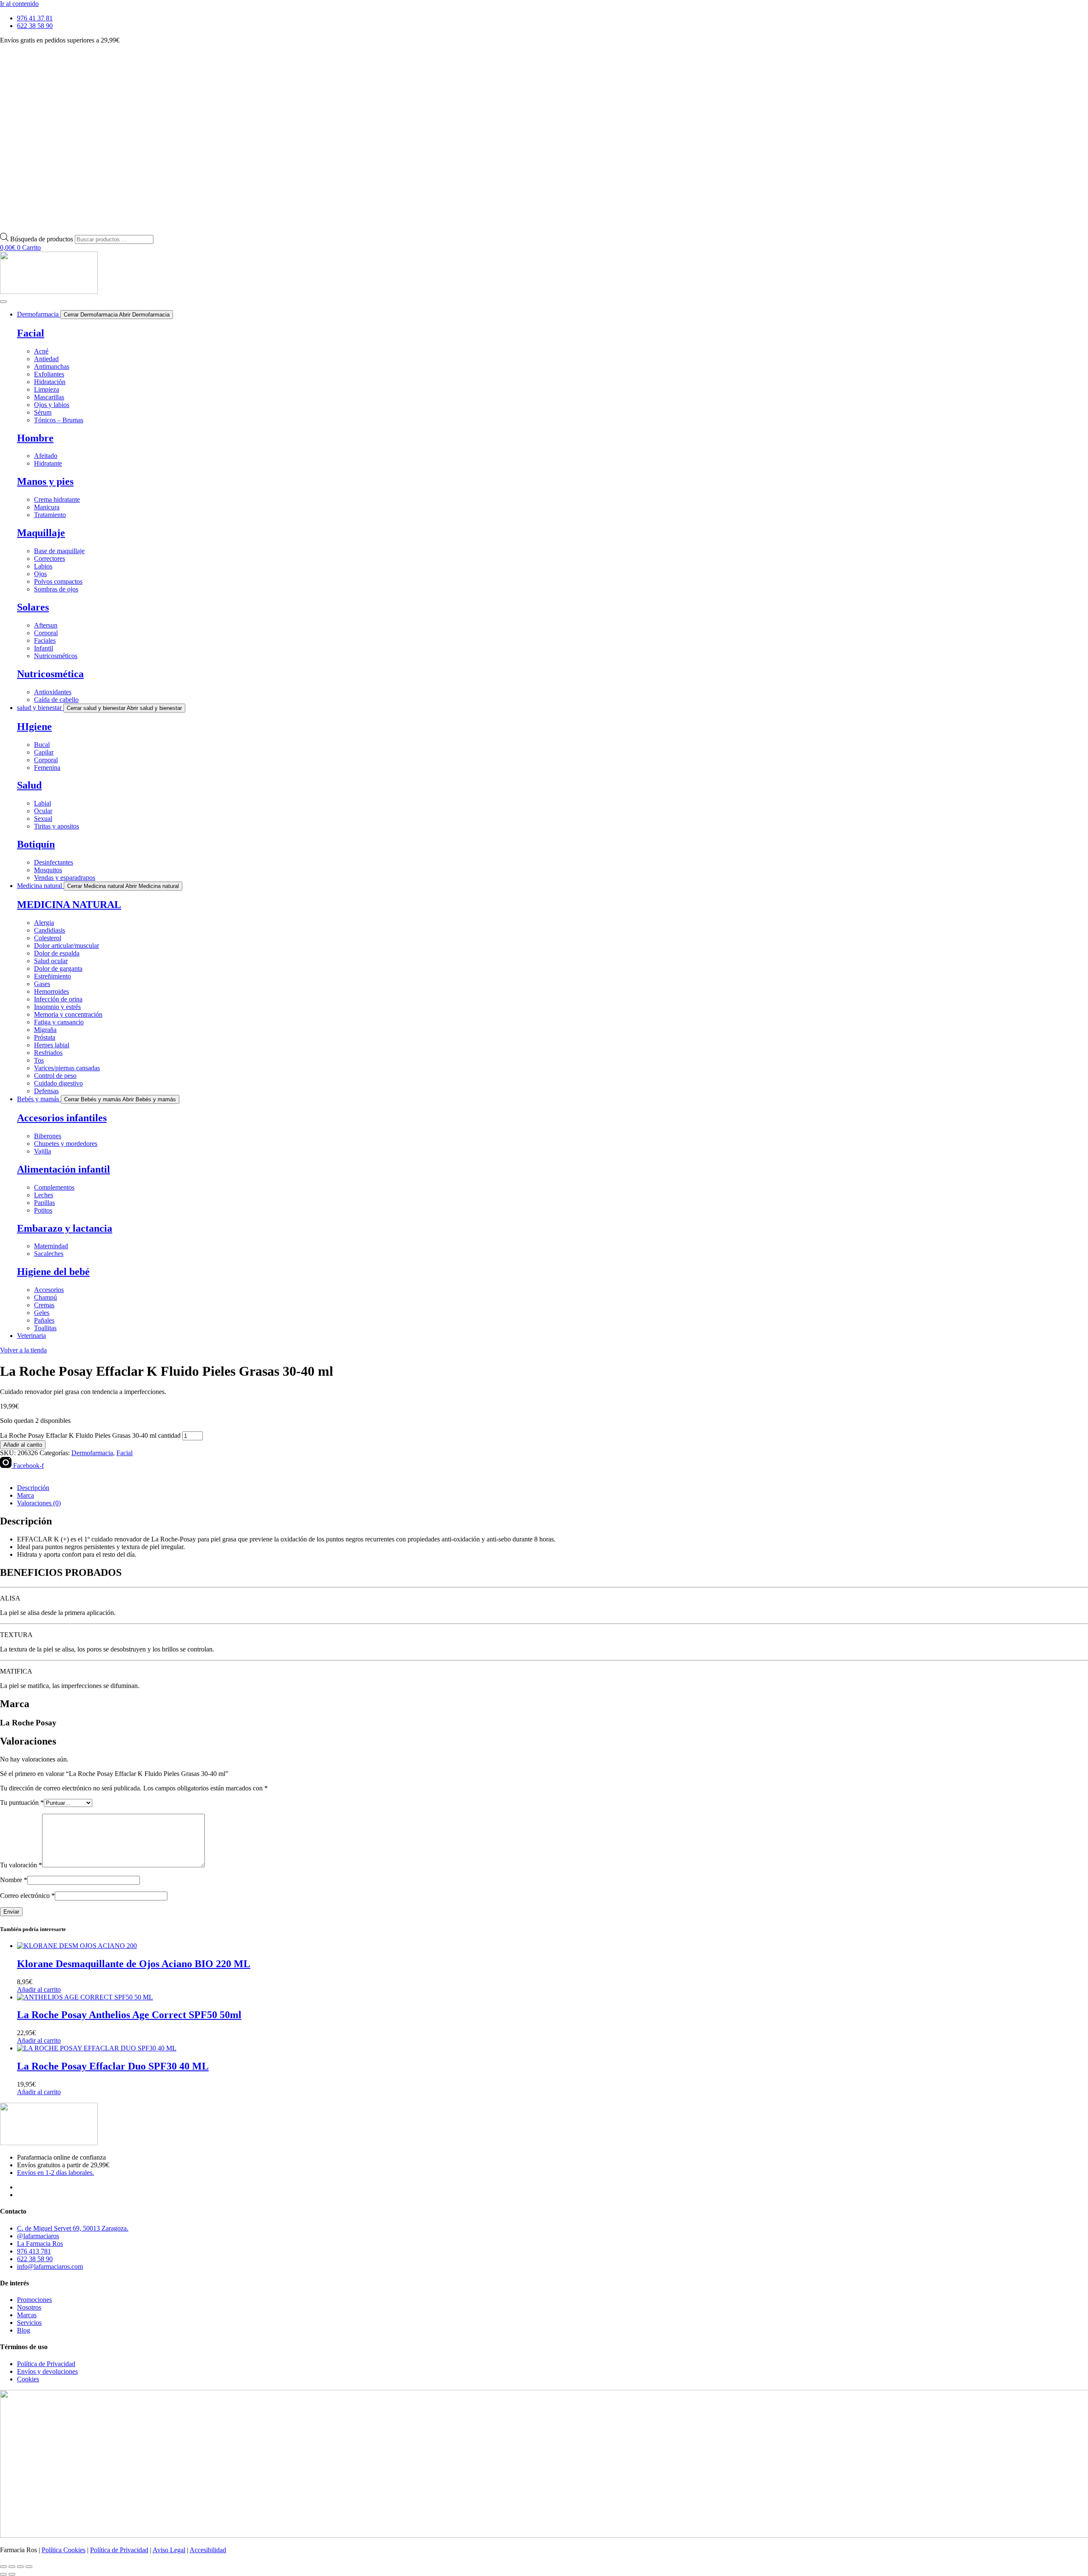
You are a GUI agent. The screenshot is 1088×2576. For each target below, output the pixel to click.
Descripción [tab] (33, 1488)
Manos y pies (45, 481)
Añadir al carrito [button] (39, 1989)
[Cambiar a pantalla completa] (12, 2567)
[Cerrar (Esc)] (29, 2567)
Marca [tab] (25, 1495)
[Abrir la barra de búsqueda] (4, 229)
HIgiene (34, 727)
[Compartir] (20, 2567)
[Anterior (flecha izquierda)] (3, 2574)
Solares (33, 607)
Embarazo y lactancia (65, 1228)
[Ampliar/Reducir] (3, 2567)
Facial (31, 333)
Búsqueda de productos (42, 239)
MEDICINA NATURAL (69, 905)
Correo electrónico (27, 1896)
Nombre (14, 1880)
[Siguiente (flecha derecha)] (12, 2574)
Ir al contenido (19, 4)
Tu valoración (21, 1865)
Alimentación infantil (64, 1169)
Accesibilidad (208, 2550)
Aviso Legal (169, 2550)
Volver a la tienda (23, 1350)
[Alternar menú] (3, 302)
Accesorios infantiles (62, 1118)
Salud (29, 785)
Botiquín (36, 844)
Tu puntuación (22, 1803)
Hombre (35, 438)
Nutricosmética (50, 674)
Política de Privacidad (119, 2550)
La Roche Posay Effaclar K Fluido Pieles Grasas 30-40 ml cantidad (90, 1435)
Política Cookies (64, 2550)
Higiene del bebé (53, 1272)
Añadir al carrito (23, 1445)
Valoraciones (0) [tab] (39, 1503)
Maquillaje (41, 533)
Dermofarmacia (92, 1453)
